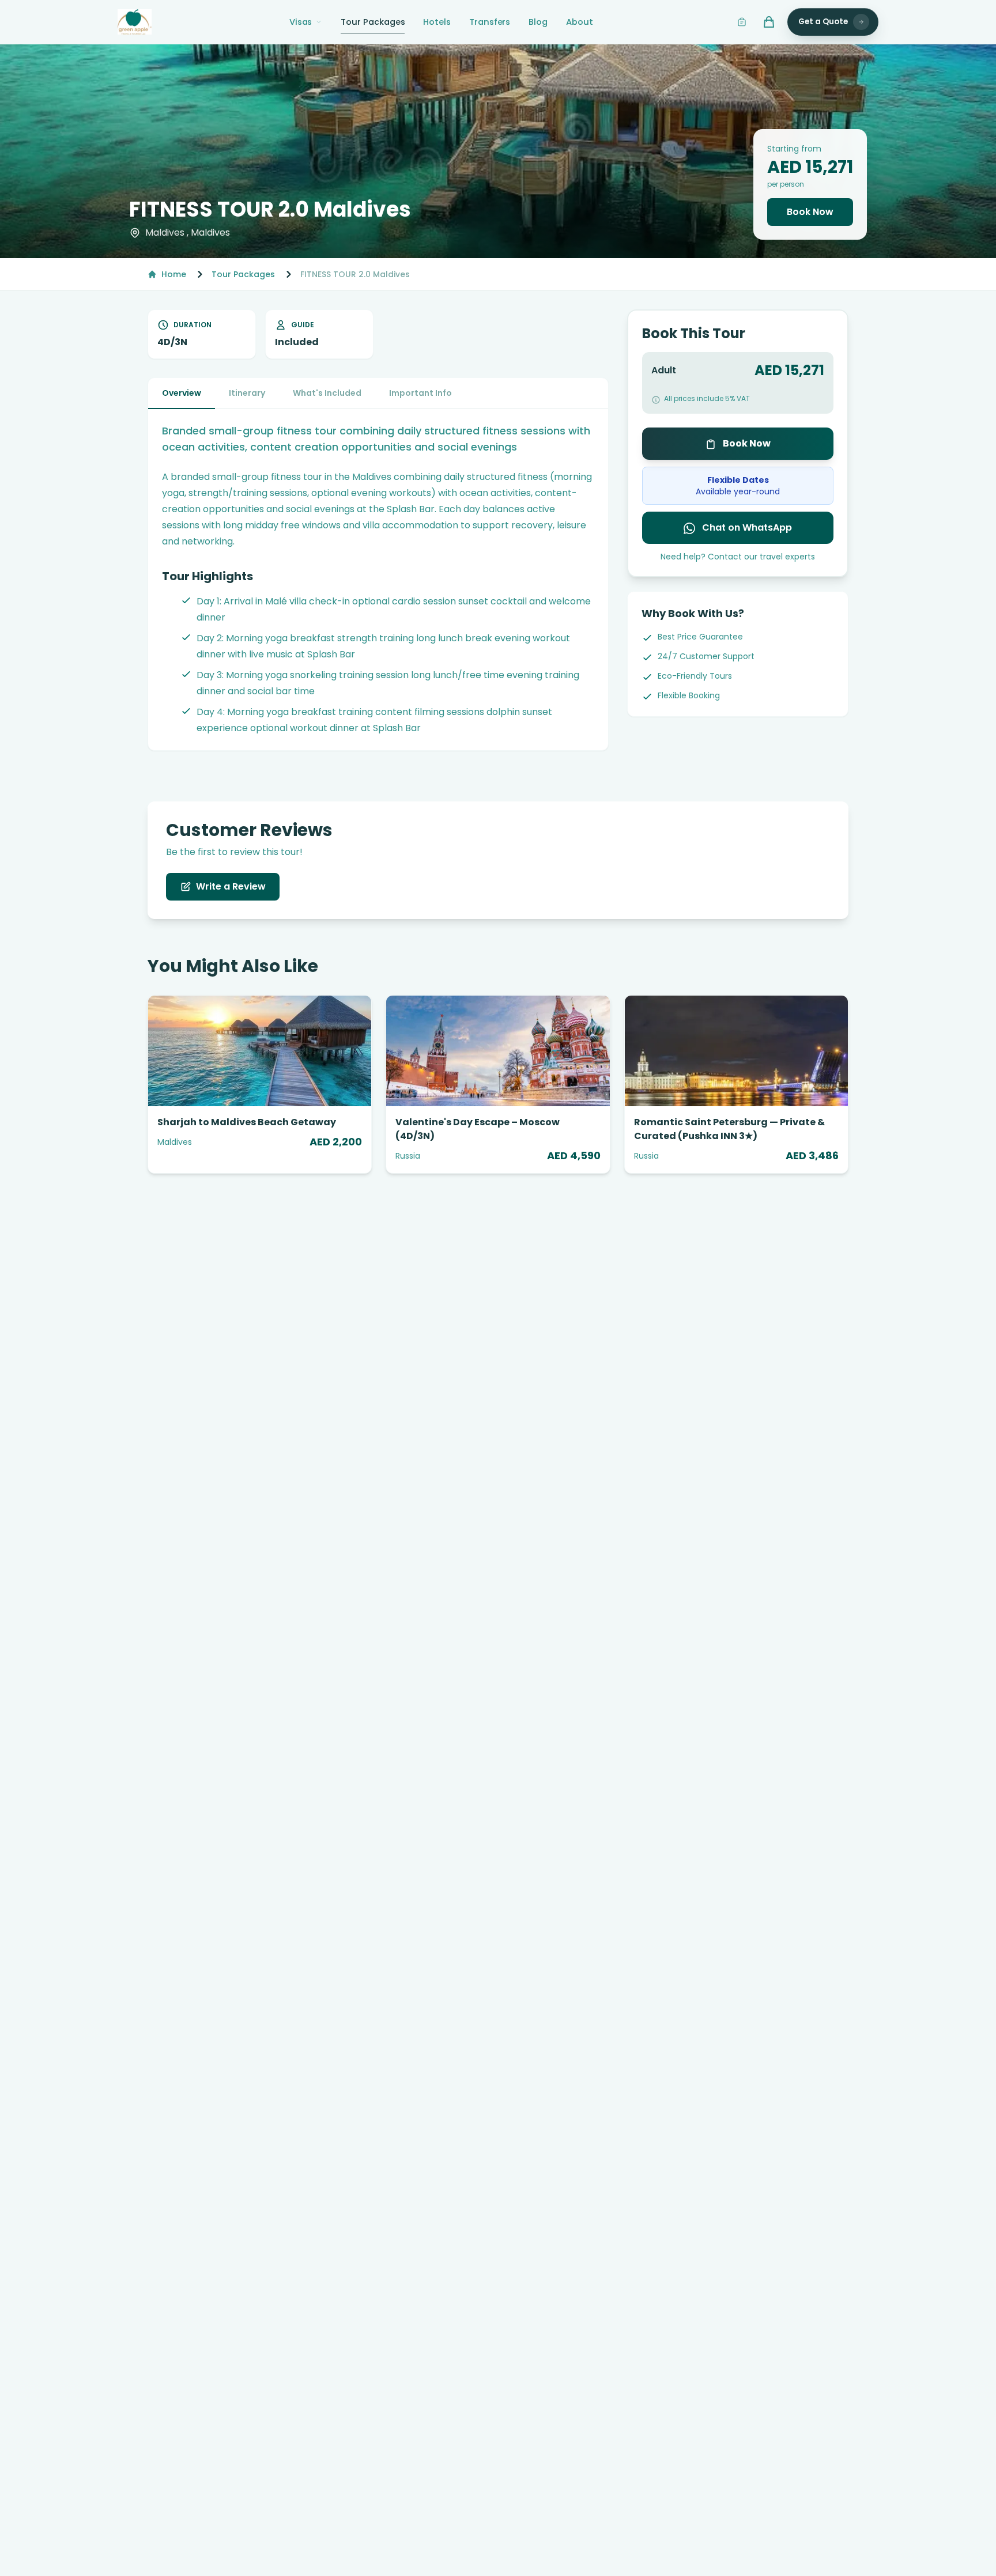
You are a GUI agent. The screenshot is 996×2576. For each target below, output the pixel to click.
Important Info (420, 393)
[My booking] (742, 22)
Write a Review (231, 886)
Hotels (437, 22)
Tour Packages (373, 22)
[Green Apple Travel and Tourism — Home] (135, 22)
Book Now (810, 212)
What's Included (327, 393)
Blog (538, 22)
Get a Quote (823, 22)
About (580, 22)
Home (174, 274)
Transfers (490, 22)
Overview (182, 393)
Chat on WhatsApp (746, 527)
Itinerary (247, 393)
